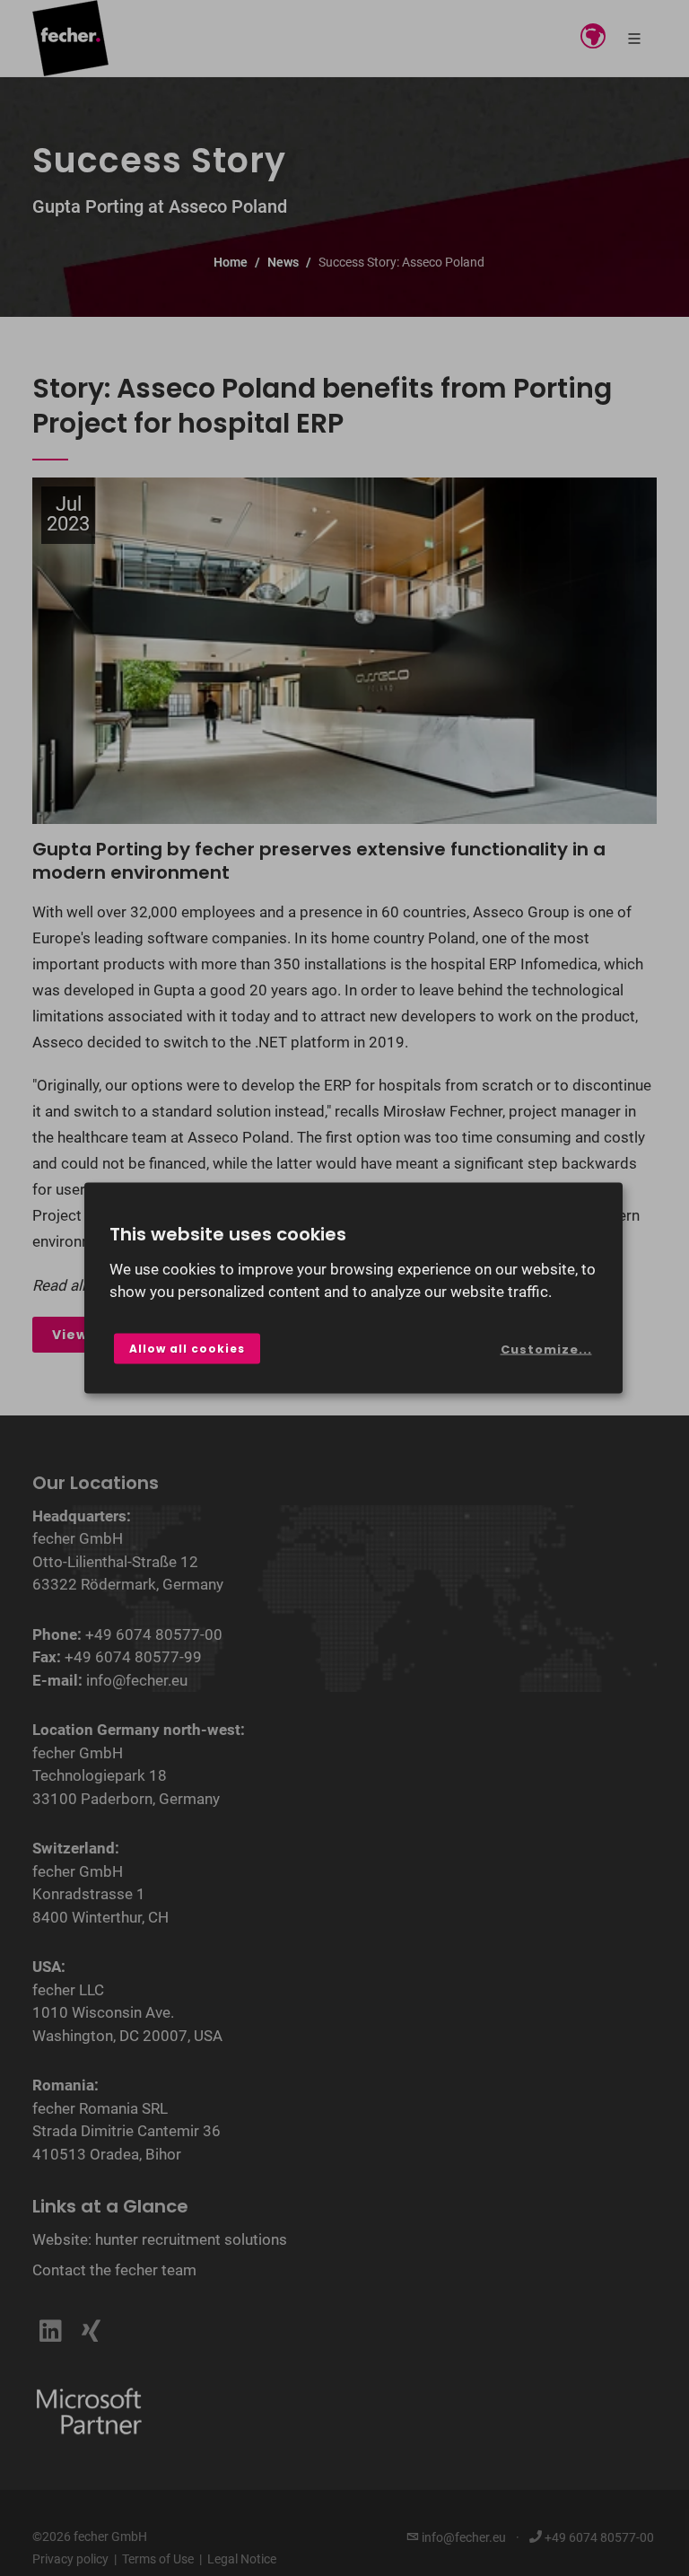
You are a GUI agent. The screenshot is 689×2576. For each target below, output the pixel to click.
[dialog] (353, 1288)
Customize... (546, 1349)
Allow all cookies (187, 1348)
